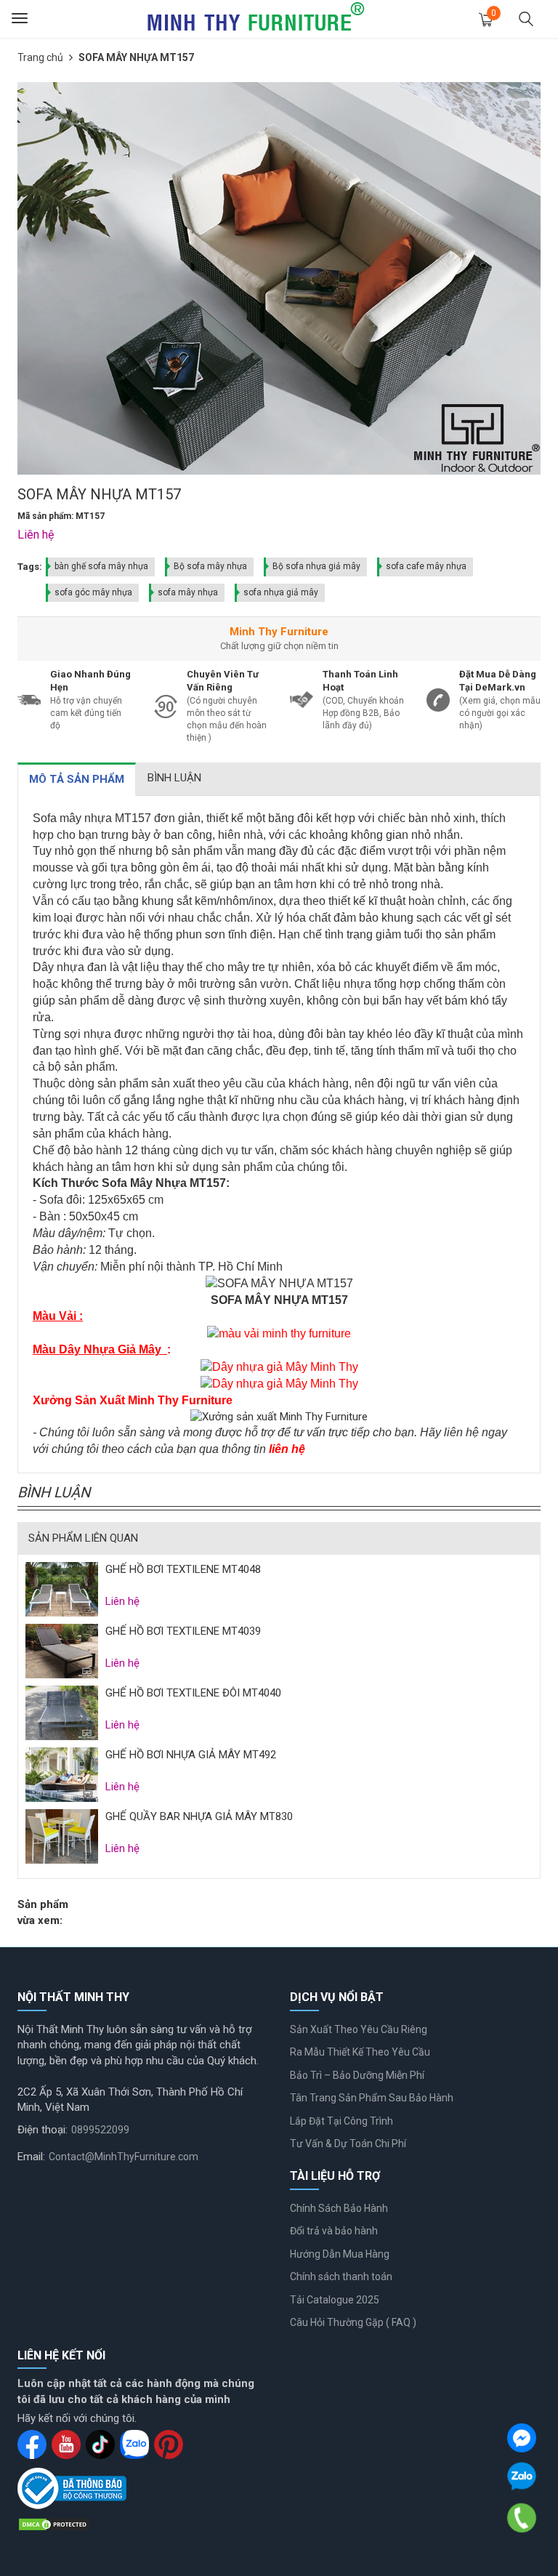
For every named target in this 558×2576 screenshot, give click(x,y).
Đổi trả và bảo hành (334, 2231)
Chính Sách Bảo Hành (339, 2208)
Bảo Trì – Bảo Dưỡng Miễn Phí (357, 2075)
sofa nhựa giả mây (281, 592)
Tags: (30, 567)
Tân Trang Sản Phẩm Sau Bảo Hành (372, 2098)
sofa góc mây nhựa (93, 592)
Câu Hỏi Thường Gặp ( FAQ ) (353, 2322)
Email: (31, 2157)
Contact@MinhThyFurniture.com (124, 2157)
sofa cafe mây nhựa (426, 566)
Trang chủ (40, 57)
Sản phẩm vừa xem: (43, 1912)
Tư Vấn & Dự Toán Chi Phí (348, 2144)
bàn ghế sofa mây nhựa (101, 566)
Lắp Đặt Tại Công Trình (341, 2121)
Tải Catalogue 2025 (335, 2300)
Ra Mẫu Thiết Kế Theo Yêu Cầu (360, 2052)
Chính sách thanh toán (341, 2277)
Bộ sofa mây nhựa (210, 566)
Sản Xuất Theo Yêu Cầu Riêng (359, 2029)
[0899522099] (522, 2518)
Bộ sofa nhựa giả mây (316, 566)
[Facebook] (522, 2438)
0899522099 (100, 2130)
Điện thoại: (43, 2130)
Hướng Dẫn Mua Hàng (340, 2254)
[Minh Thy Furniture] (256, 18)
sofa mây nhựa (188, 592)
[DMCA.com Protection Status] (54, 2524)
